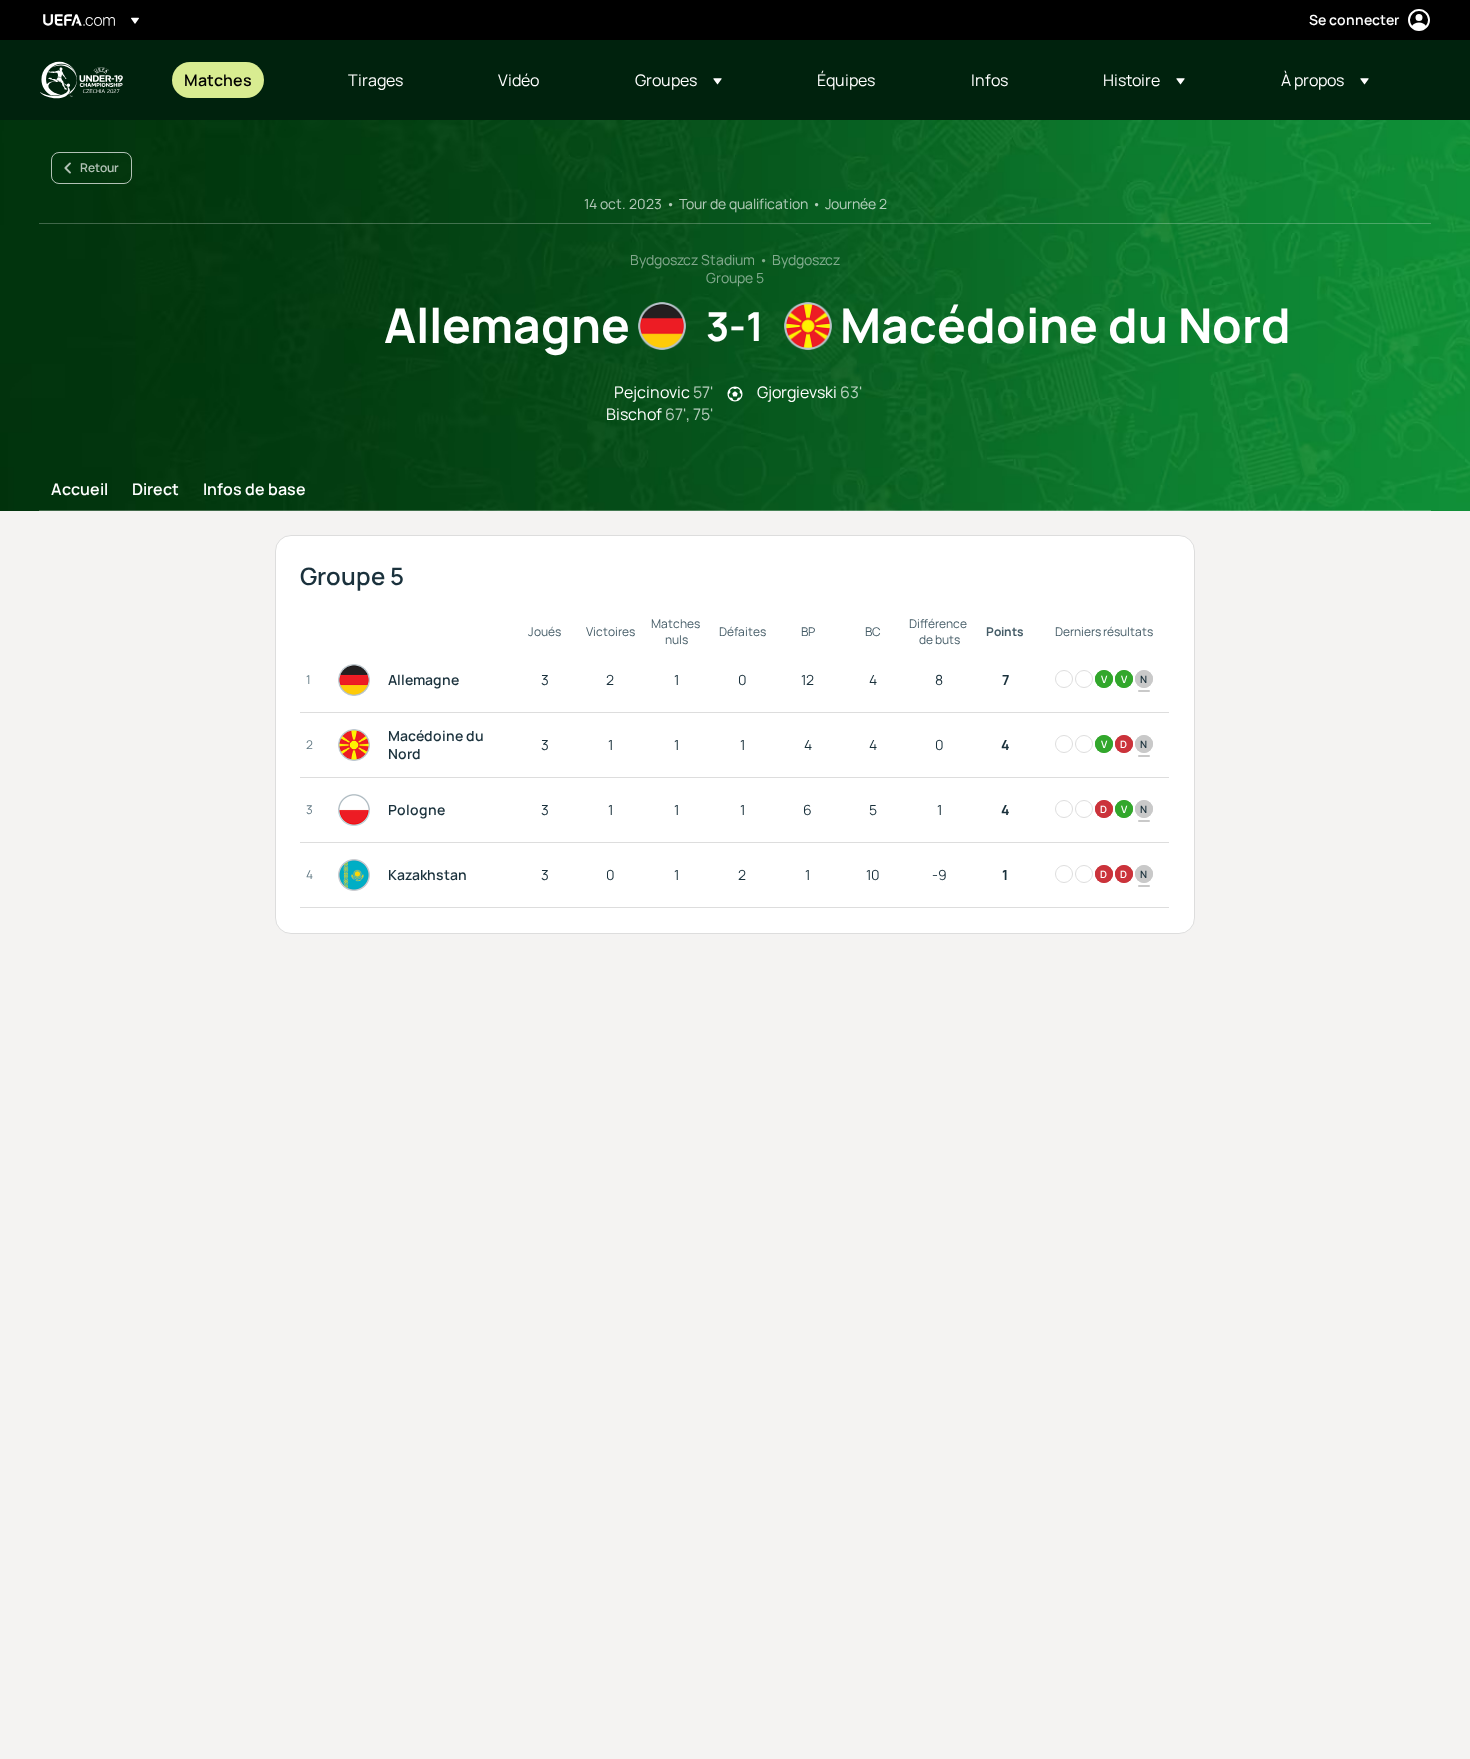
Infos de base (254, 490)
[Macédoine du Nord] (358, 745)
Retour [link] (99, 167)
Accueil (79, 490)
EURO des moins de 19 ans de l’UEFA (81, 80)
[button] (678, 80)
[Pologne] (358, 810)
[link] (218, 80)
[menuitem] (241, 80)
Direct (155, 490)
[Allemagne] (358, 680)
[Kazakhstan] (358, 875)
